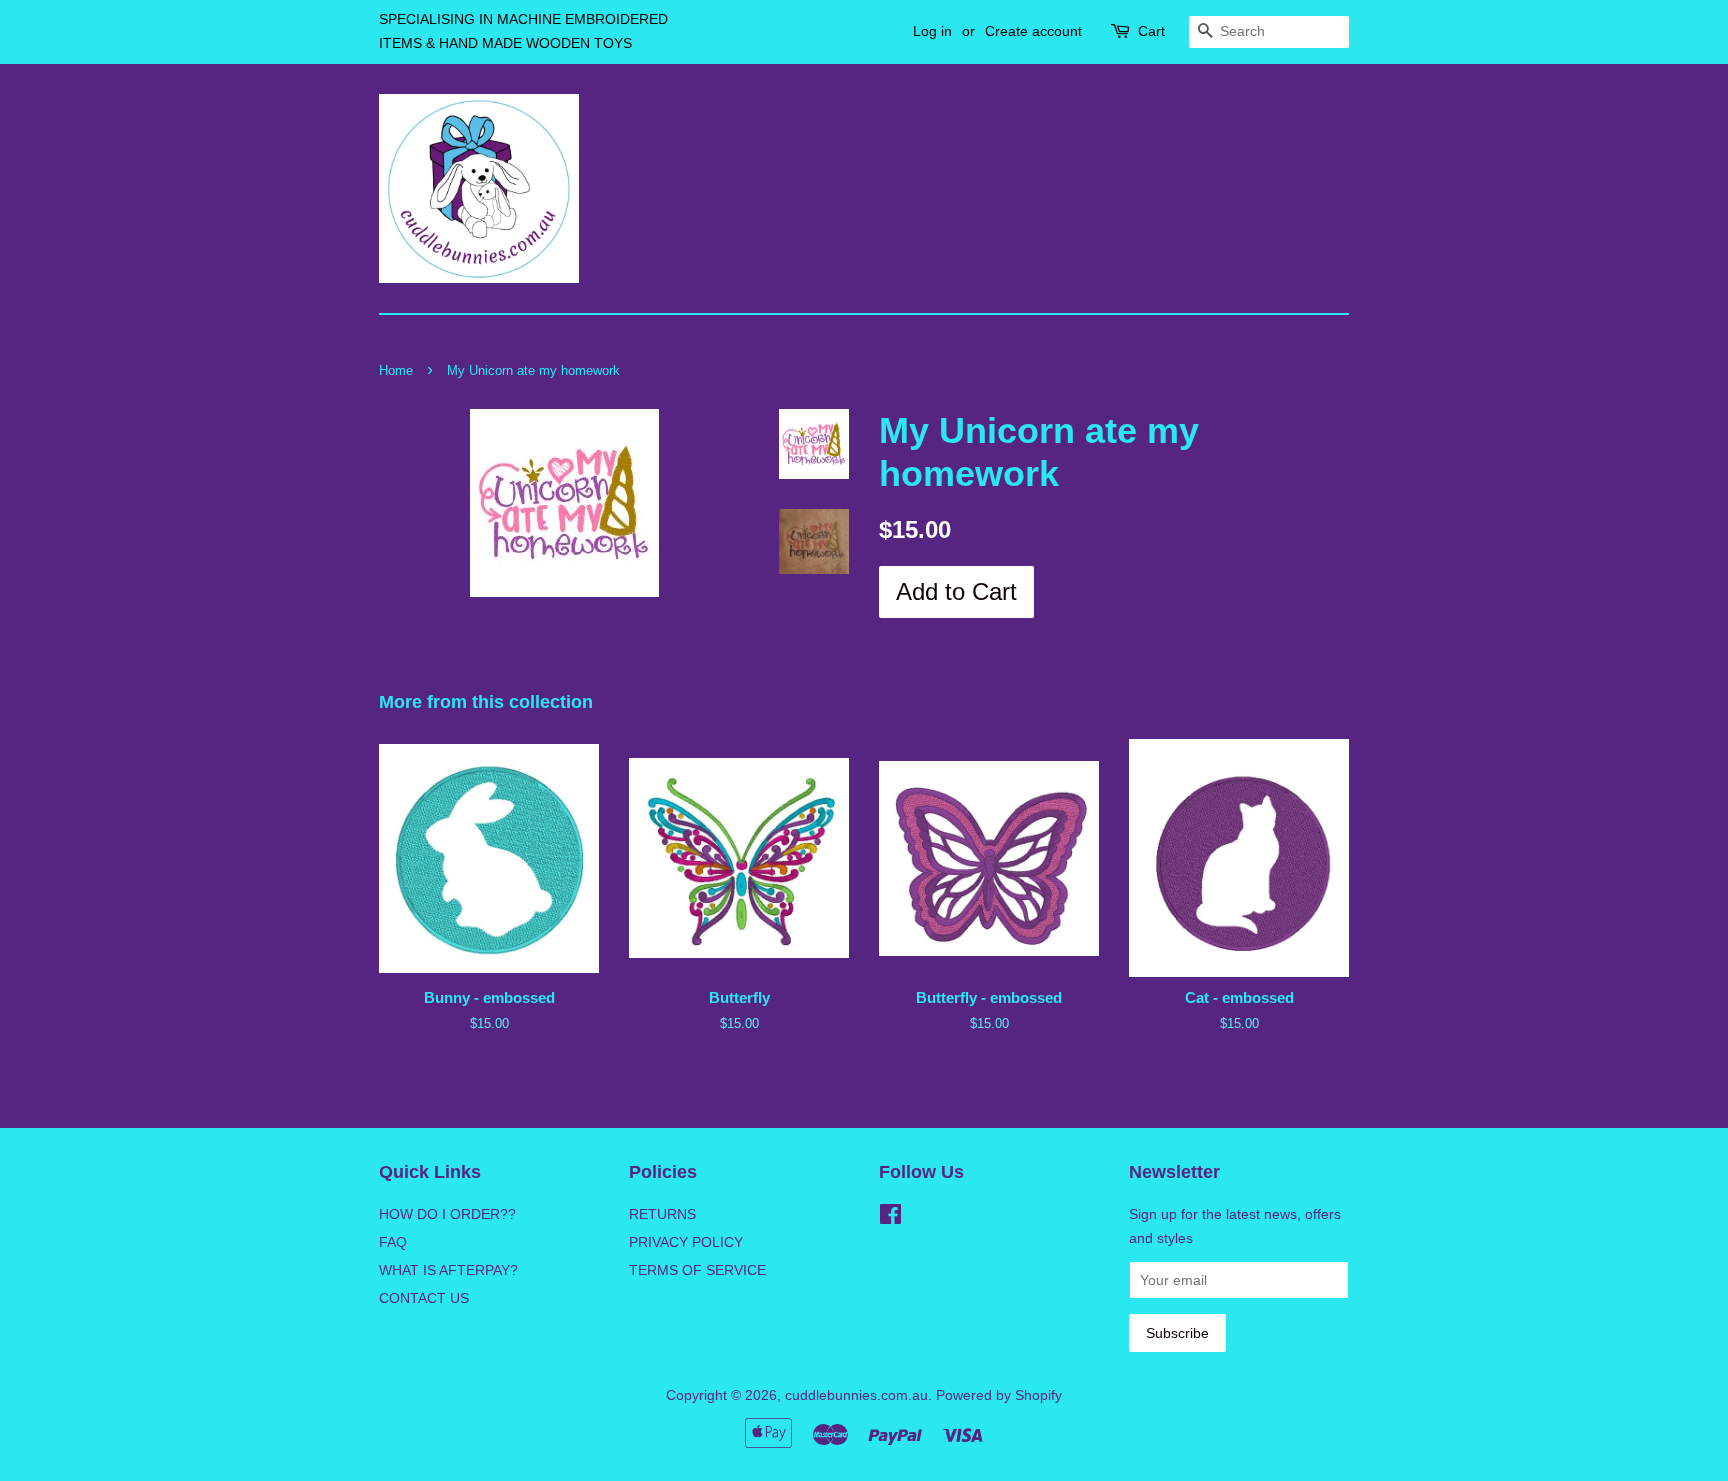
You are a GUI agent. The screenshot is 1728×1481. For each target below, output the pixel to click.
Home (396, 370)
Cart (1151, 31)
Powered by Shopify (999, 1395)
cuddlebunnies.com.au (856, 1395)
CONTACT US (424, 1298)
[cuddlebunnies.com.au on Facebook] (890, 1218)
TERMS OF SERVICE (697, 1270)
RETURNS (662, 1214)
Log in (932, 31)
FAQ (393, 1242)
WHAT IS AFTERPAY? (448, 1270)
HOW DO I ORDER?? (447, 1214)
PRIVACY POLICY (686, 1242)
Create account (1033, 31)
